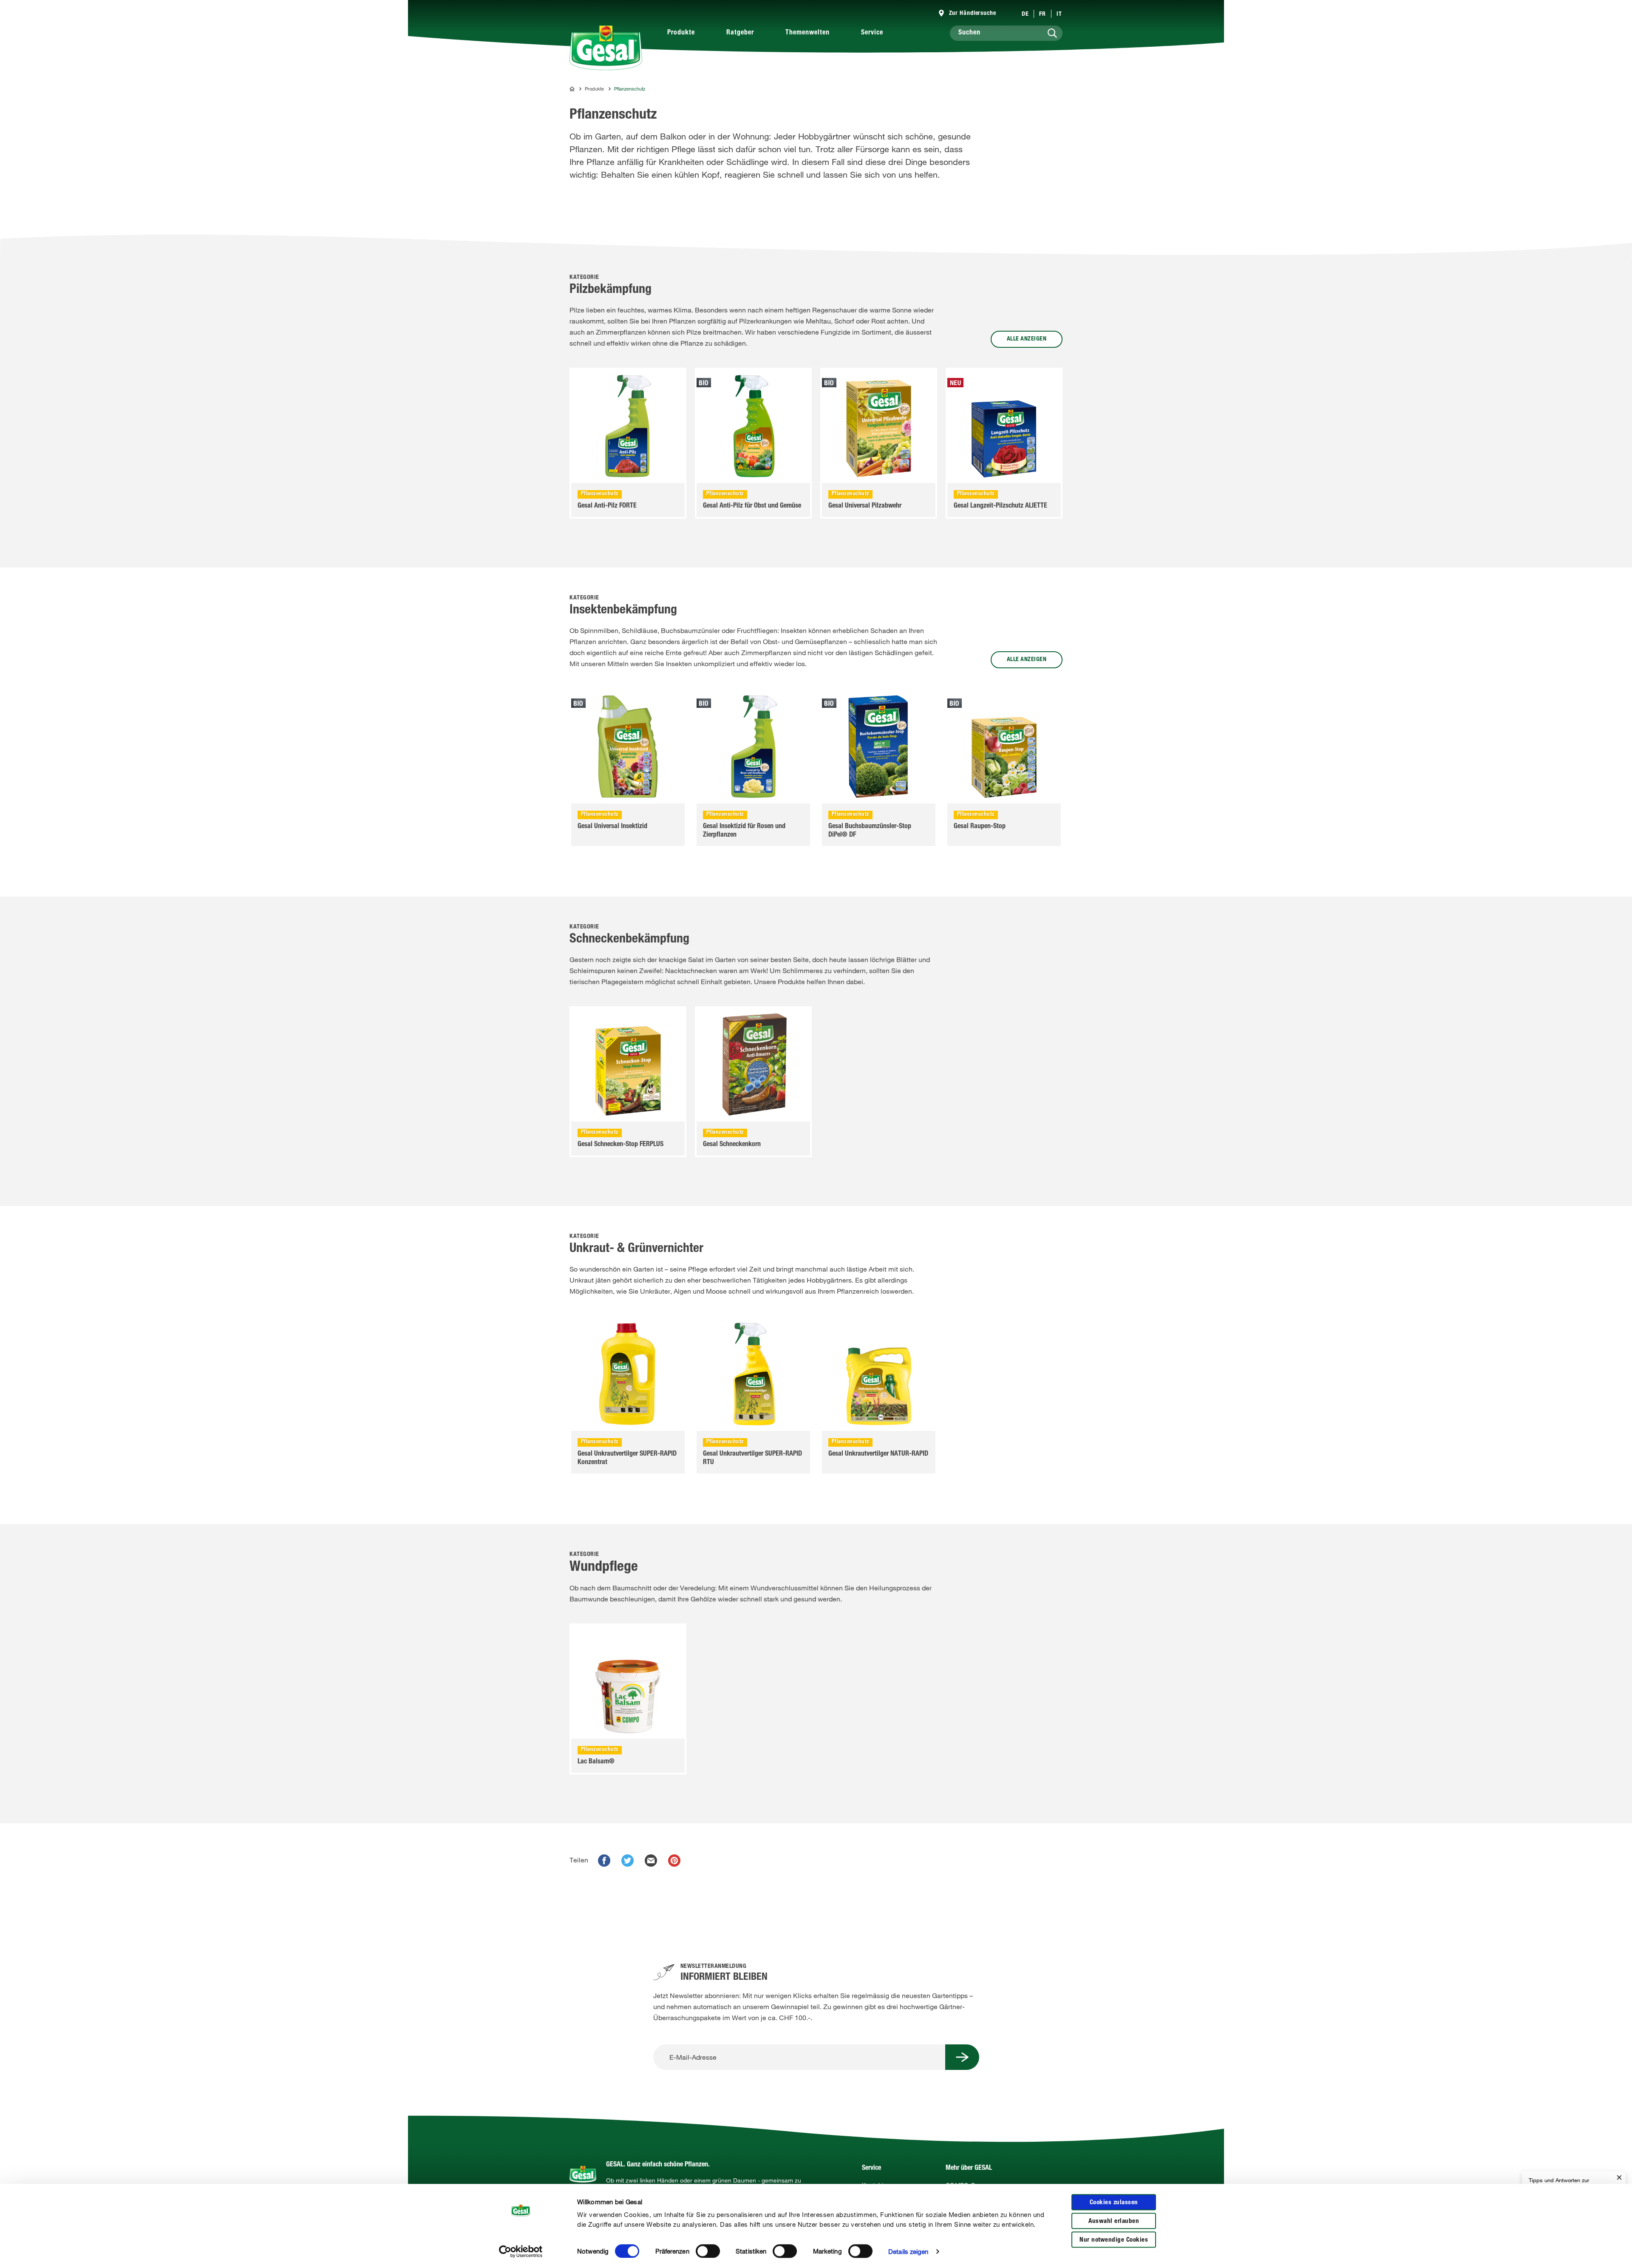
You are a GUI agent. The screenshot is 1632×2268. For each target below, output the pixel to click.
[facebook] (604, 1861)
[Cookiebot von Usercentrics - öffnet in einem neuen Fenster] (521, 2251)
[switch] (708, 2251)
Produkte (681, 33)
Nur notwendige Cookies (1114, 2240)
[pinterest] (674, 1861)
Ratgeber (740, 33)
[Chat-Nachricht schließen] (1619, 2178)
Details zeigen (908, 2251)
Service (872, 33)
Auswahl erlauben (1114, 2221)
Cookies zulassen (1114, 2203)
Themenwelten (807, 33)
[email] (651, 1861)
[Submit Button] (962, 2057)
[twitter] (628, 1861)
